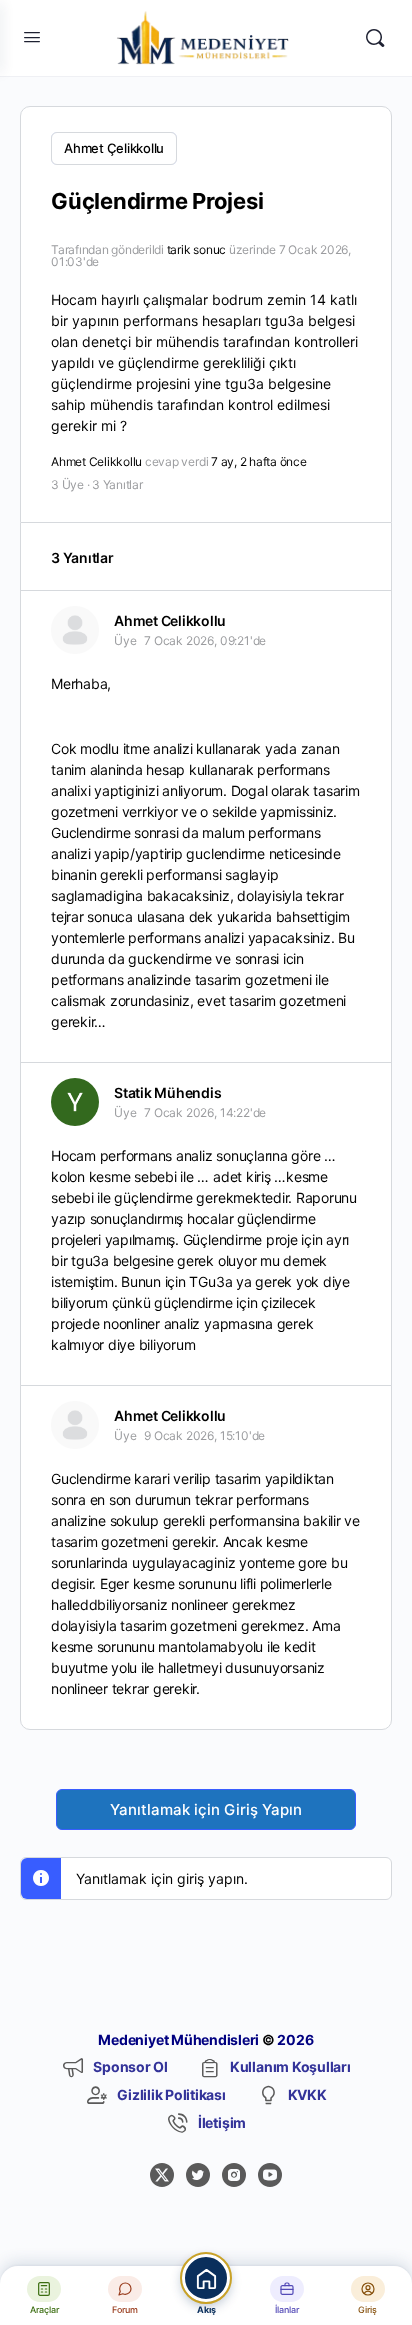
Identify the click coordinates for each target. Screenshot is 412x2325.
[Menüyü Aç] (32, 36)
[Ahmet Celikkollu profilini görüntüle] (75, 630)
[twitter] (198, 2175)
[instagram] (234, 2175)
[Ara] (375, 38)
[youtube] (270, 2175)
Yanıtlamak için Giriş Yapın (206, 1809)
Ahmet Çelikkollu (114, 148)
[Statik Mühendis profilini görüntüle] (75, 1102)
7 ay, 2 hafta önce (259, 461)
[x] (162, 2175)
